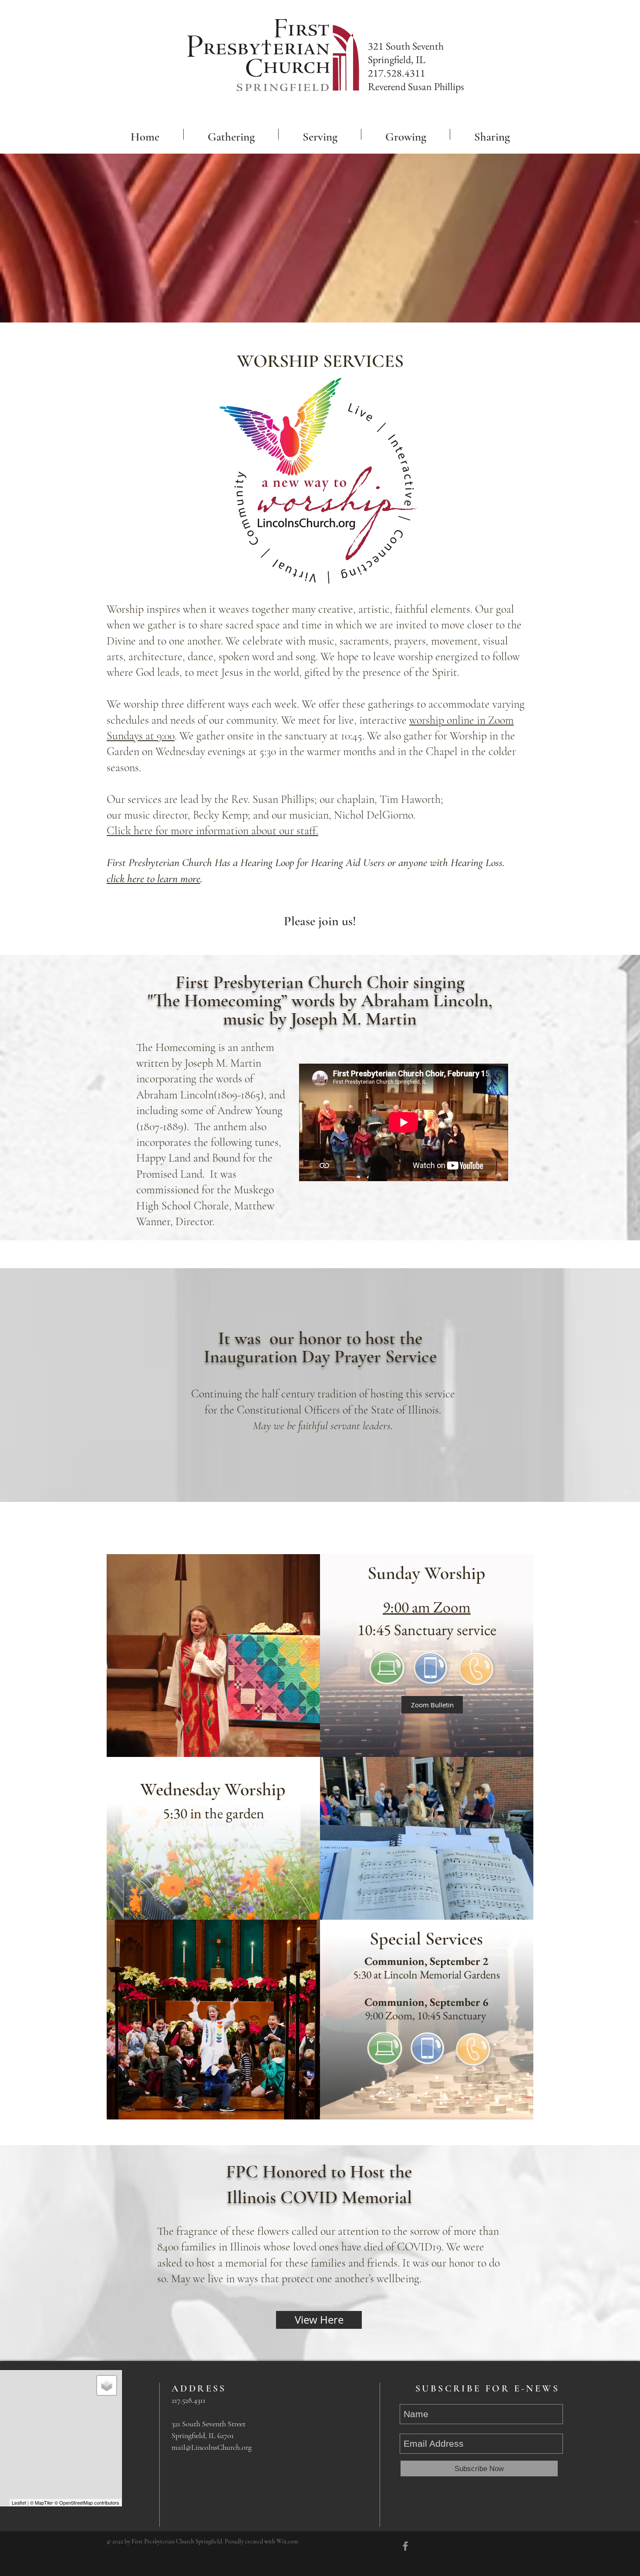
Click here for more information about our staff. (212, 831)
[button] (231, 134)
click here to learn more (153, 878)
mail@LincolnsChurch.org (212, 2447)
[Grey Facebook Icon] (405, 2546)
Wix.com (287, 2541)
